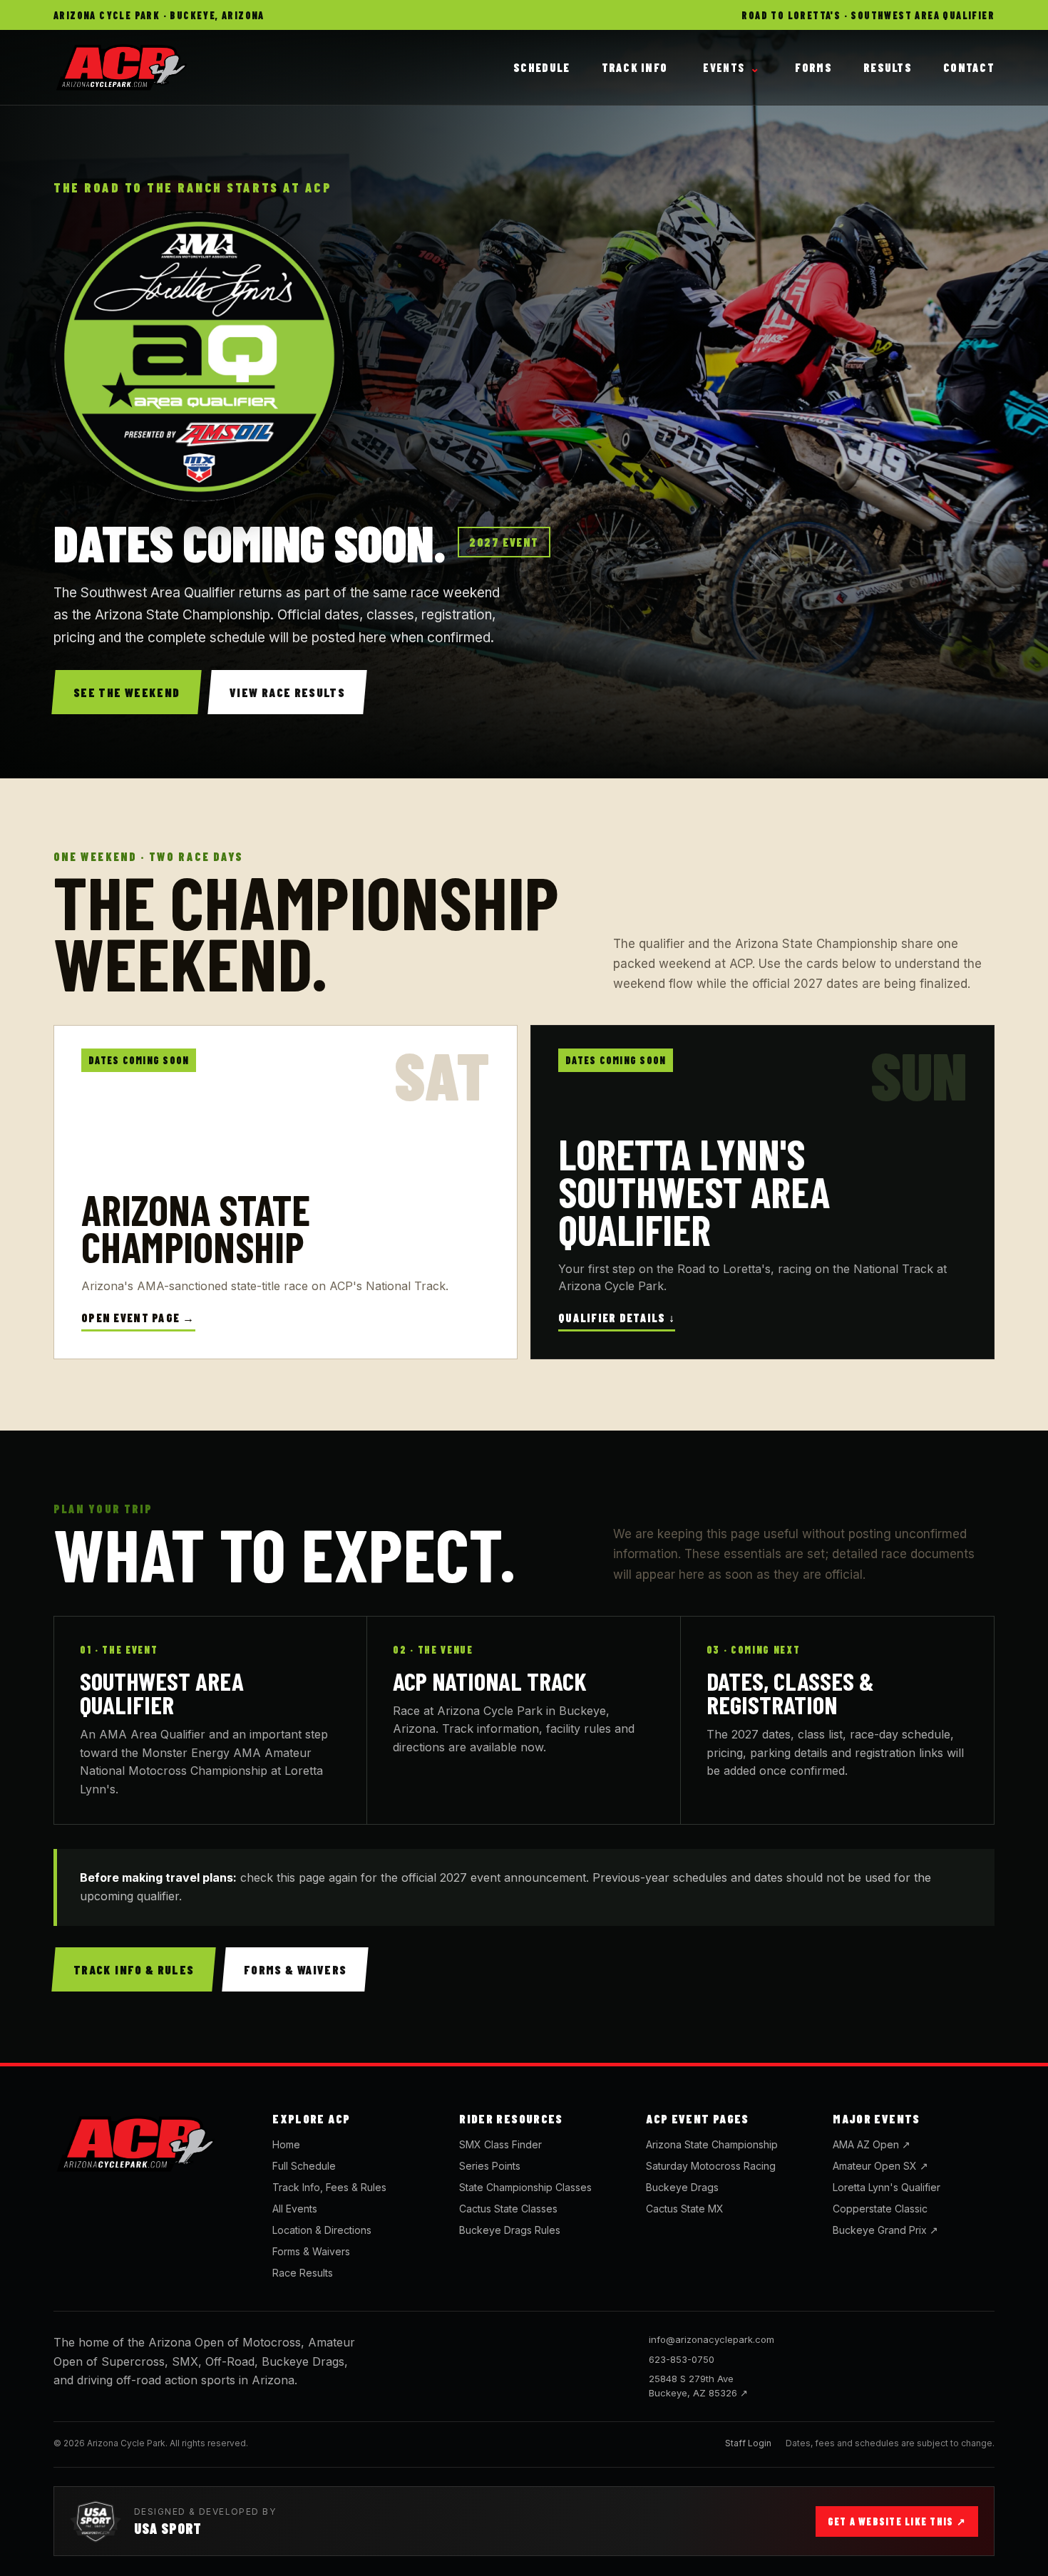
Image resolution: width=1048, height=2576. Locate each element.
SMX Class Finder (500, 2144)
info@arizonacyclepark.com (711, 2339)
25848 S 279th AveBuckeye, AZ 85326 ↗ (698, 2386)
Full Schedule (304, 2166)
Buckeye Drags (682, 2187)
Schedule (541, 67)
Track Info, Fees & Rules (329, 2187)
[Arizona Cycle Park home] (150, 2144)
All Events (295, 2209)
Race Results (303, 2273)
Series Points (490, 2166)
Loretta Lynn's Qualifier (887, 2187)
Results (888, 67)
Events (731, 67)
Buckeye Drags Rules (510, 2230)
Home (286, 2144)
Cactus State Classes (508, 2209)
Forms (813, 67)
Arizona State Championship (712, 2144)
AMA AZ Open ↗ (872, 2144)
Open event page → (138, 1318)
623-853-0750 (682, 2359)
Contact (969, 67)
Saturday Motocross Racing (711, 2166)
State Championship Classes (525, 2187)
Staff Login (748, 2443)
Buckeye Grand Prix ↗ (885, 2230)
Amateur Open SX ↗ (880, 2166)
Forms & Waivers (311, 2251)
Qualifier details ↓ (617, 1318)
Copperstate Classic (880, 2209)
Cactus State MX (685, 2209)
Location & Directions (322, 2230)
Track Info (635, 67)
